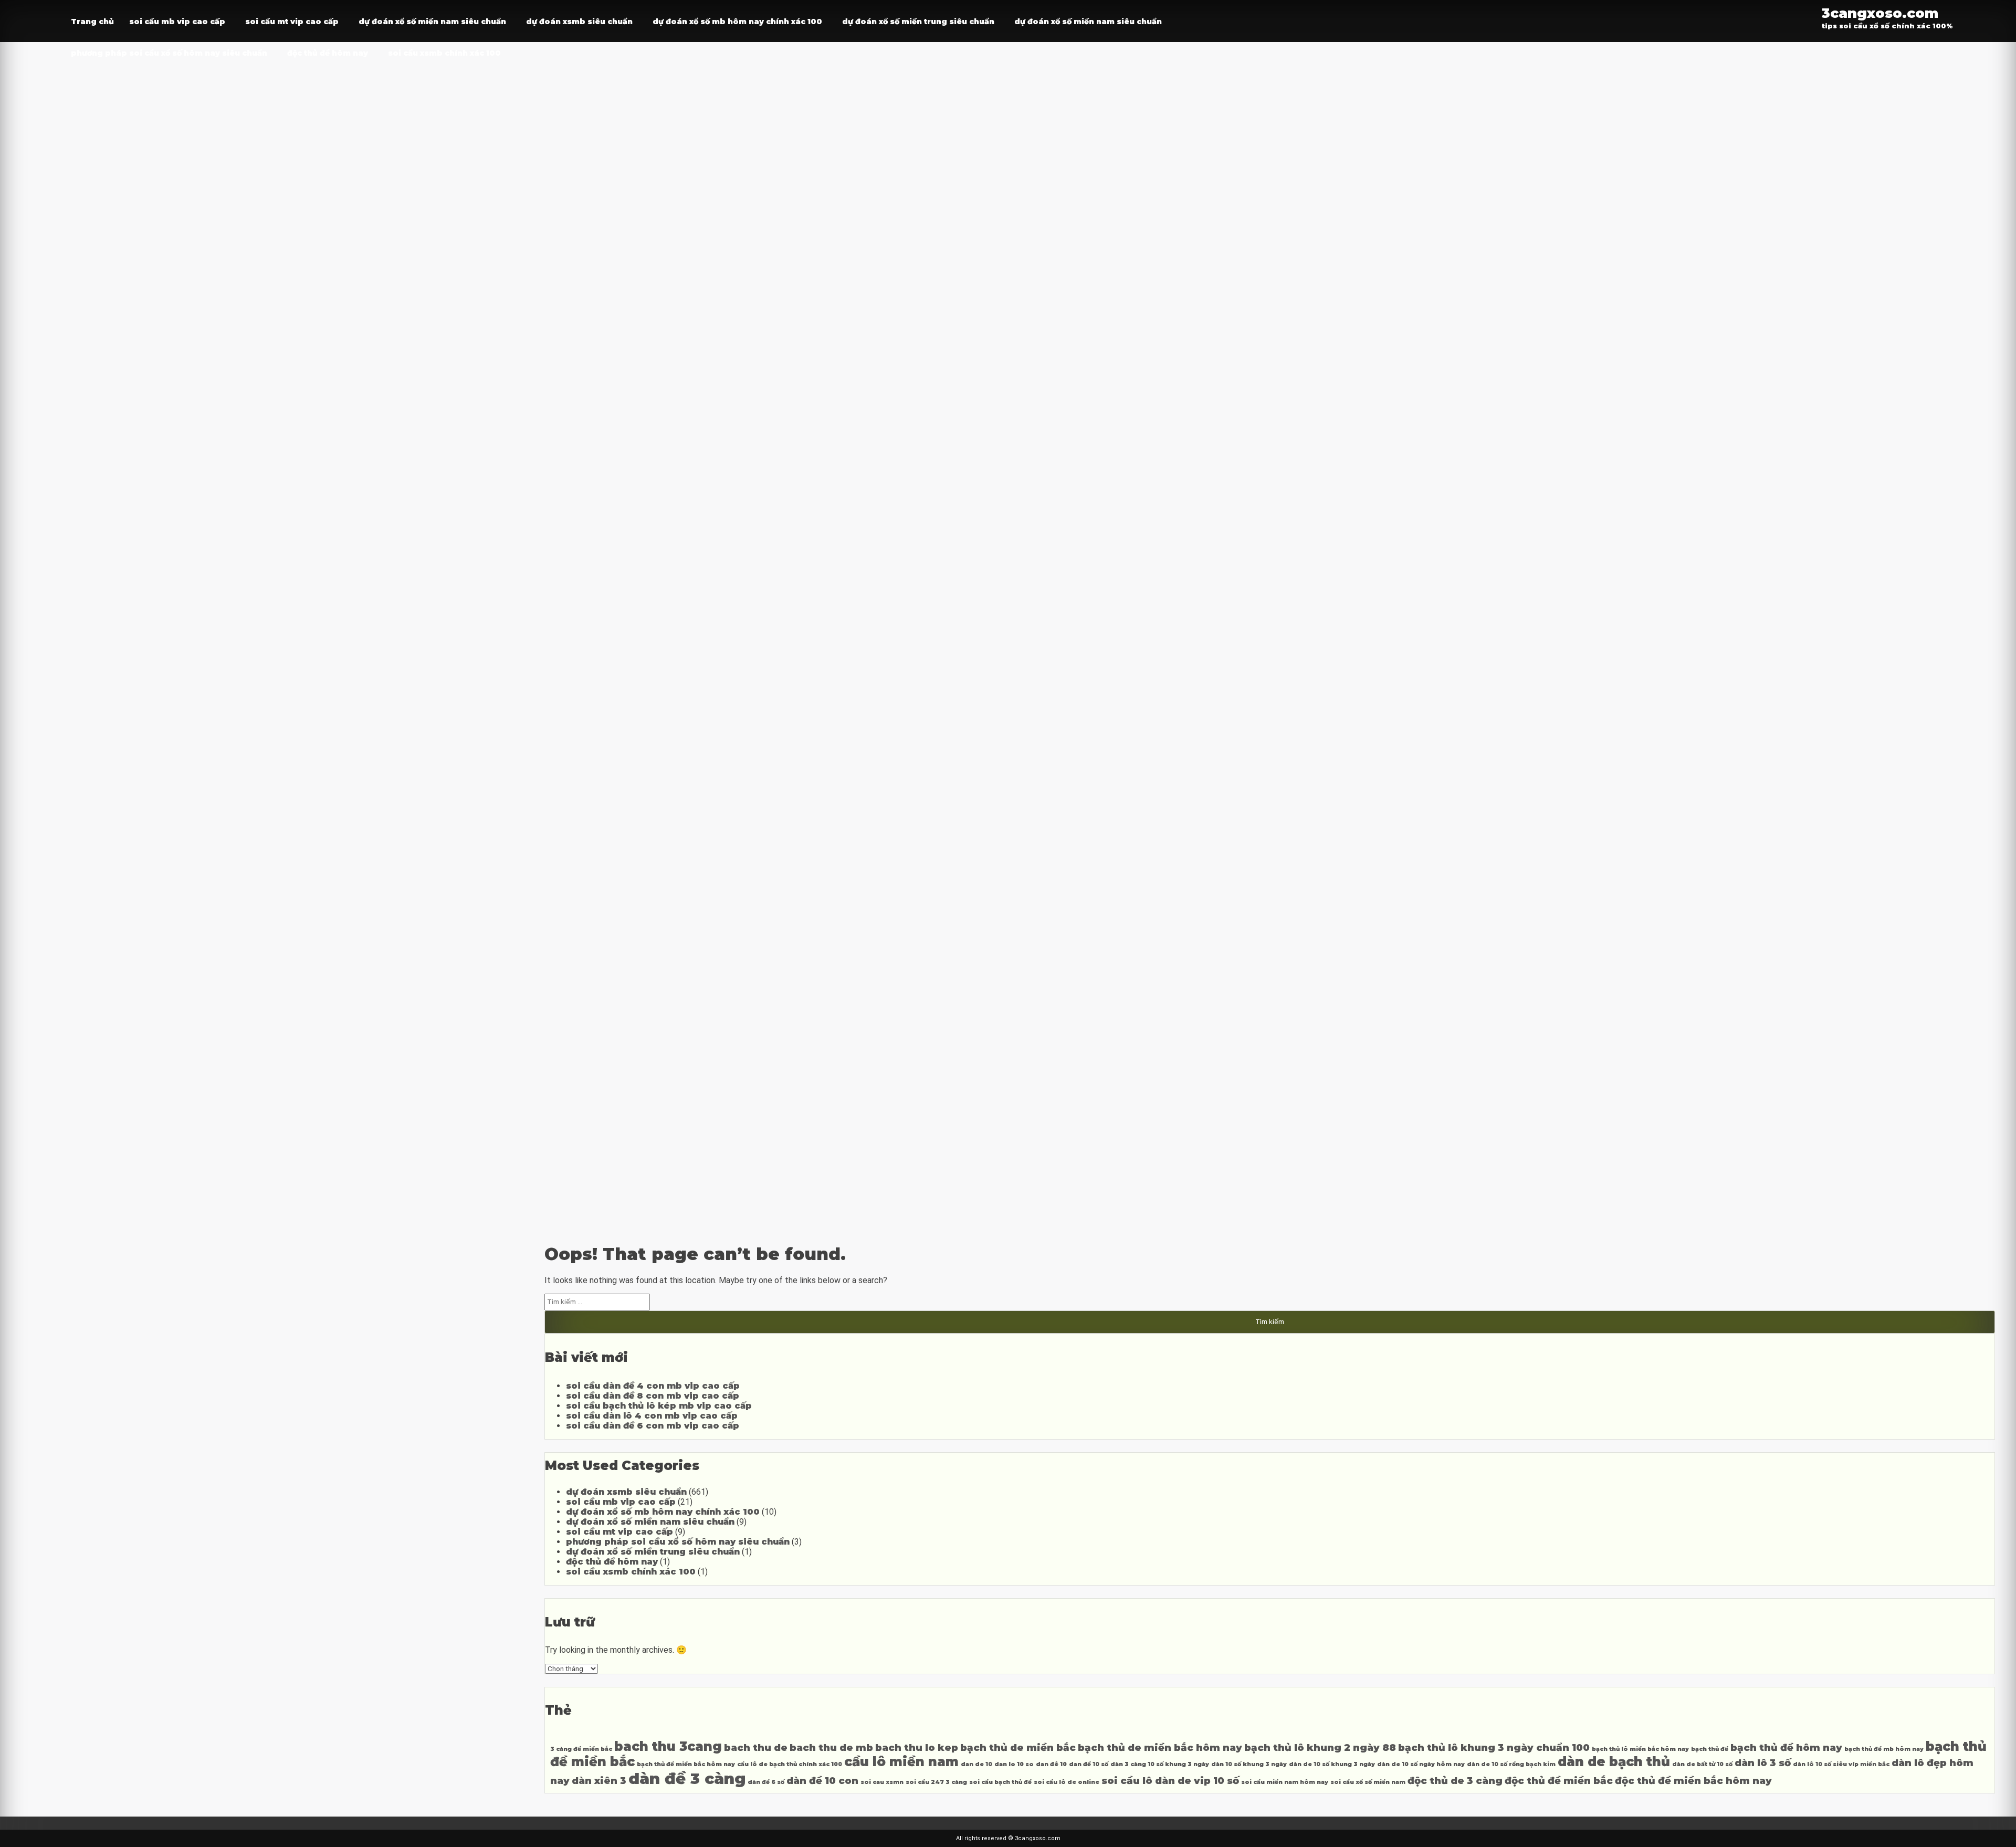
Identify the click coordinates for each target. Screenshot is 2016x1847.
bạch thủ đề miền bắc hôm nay (686, 1764)
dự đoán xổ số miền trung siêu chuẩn (918, 22)
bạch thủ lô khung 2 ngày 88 (1320, 1748)
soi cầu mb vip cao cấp (177, 22)
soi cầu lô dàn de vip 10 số (1170, 1781)
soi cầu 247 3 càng (936, 1782)
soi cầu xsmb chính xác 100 (444, 53)
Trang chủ (92, 22)
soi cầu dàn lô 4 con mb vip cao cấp (652, 1416)
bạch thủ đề (1710, 1749)
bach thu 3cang (668, 1746)
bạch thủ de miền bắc (1018, 1748)
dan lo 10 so (1014, 1764)
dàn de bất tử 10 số (1702, 1764)
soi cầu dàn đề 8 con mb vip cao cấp (653, 1396)
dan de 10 (976, 1764)
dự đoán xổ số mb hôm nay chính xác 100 (737, 22)
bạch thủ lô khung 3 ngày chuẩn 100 (1494, 1748)
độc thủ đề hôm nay (328, 53)
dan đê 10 (1051, 1764)
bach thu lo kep (917, 1748)
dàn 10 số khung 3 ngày (1249, 1764)
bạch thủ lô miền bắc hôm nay (1640, 1749)
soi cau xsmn (882, 1782)
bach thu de (756, 1748)
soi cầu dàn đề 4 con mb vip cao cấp (653, 1386)
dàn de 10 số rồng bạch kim (1511, 1764)
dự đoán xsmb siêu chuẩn (579, 22)
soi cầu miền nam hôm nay (1285, 1782)
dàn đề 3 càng (687, 1778)
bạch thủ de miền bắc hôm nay (1160, 1748)
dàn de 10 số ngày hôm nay (1421, 1764)
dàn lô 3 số (1763, 1763)
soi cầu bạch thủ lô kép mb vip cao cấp (659, 1406)
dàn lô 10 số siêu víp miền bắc (1841, 1764)
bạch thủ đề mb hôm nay (1884, 1749)
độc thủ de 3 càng (1455, 1781)
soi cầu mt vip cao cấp (292, 22)
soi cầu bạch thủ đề (1000, 1782)
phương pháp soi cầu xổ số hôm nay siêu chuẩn (169, 53)
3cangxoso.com (1880, 13)
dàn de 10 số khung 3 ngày (1332, 1764)
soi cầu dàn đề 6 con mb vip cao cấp (653, 1426)
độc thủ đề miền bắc (1559, 1781)
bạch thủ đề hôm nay (1786, 1748)
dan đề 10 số (1089, 1764)
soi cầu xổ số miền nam (1368, 1782)
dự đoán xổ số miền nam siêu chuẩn (432, 22)
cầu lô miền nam (901, 1762)
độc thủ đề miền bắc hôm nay (1693, 1781)
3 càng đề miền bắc (581, 1749)
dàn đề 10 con (822, 1781)
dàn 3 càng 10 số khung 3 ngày (1160, 1764)
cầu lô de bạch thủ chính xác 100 (790, 1764)
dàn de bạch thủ (1614, 1762)
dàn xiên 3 (599, 1781)
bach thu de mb (831, 1748)
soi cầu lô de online (1067, 1782)
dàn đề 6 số (766, 1782)
